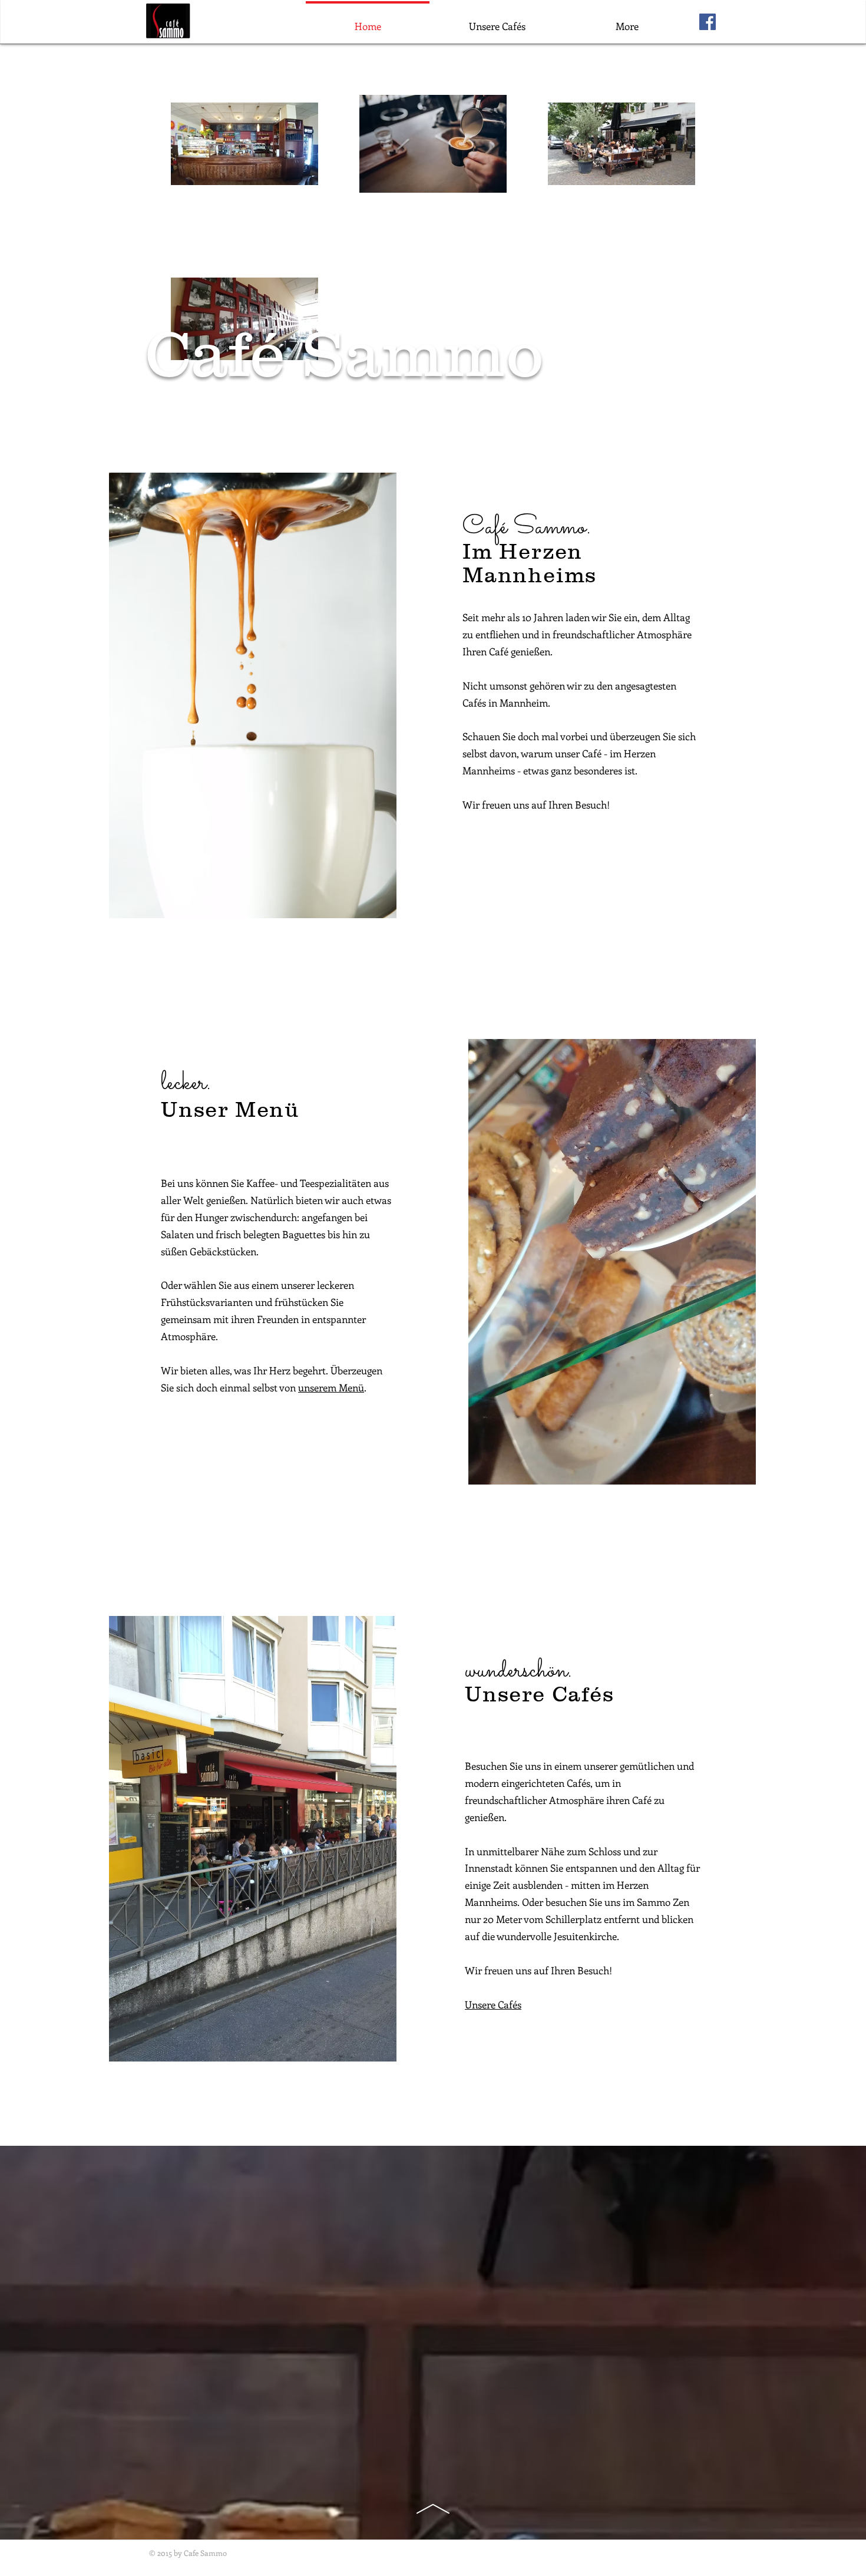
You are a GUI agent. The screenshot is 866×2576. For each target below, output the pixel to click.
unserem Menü (331, 1387)
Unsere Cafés (493, 2004)
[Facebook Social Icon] (708, 22)
